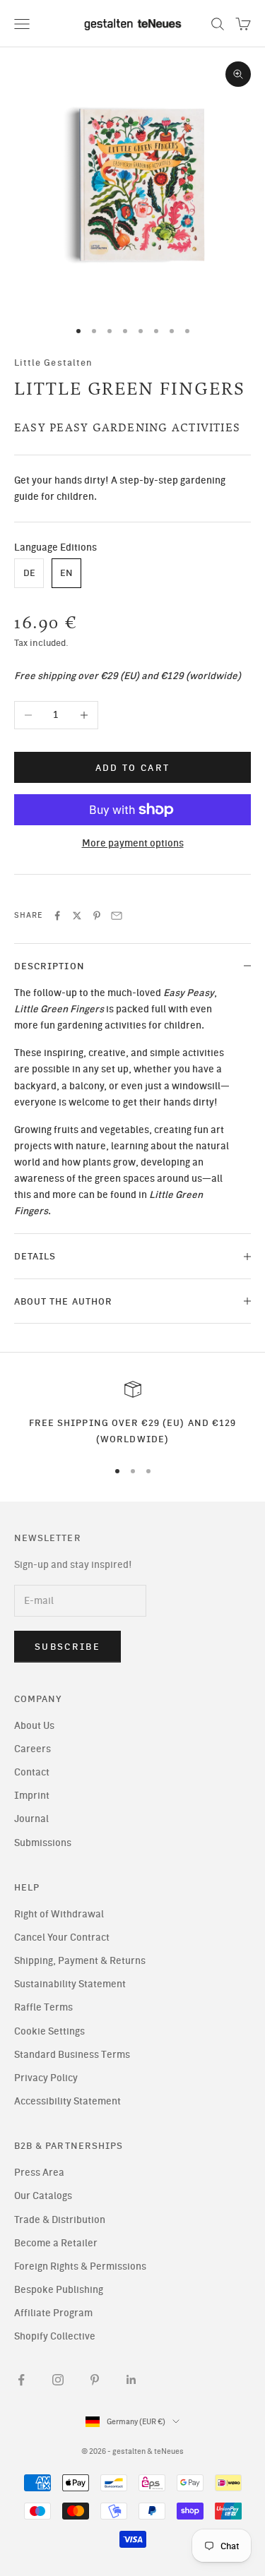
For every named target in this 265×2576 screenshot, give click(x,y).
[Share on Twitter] (77, 916)
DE (29, 573)
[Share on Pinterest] (97, 916)
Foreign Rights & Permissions (80, 2266)
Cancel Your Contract (62, 1937)
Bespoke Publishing (59, 2290)
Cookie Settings (49, 2031)
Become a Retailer (56, 2243)
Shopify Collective (55, 2336)
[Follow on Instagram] (58, 2380)
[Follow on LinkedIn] (131, 2380)
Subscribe (67, 1647)
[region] (132, 1414)
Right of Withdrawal (59, 1914)
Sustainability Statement (70, 1984)
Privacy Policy (46, 2078)
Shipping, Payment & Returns (80, 1961)
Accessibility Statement (67, 2101)
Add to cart (133, 768)
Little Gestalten (53, 362)
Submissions (43, 1843)
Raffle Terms (43, 2007)
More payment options (133, 843)
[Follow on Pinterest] (95, 2380)
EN (66, 573)
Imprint (32, 1796)
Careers (33, 1749)
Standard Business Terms (72, 2055)
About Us (34, 1726)
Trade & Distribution (60, 2220)
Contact (32, 1772)
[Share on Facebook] (57, 916)
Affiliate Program (53, 2313)
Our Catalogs (43, 2196)
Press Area (39, 2173)
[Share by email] (117, 916)
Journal (31, 1819)
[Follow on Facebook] (21, 2380)
